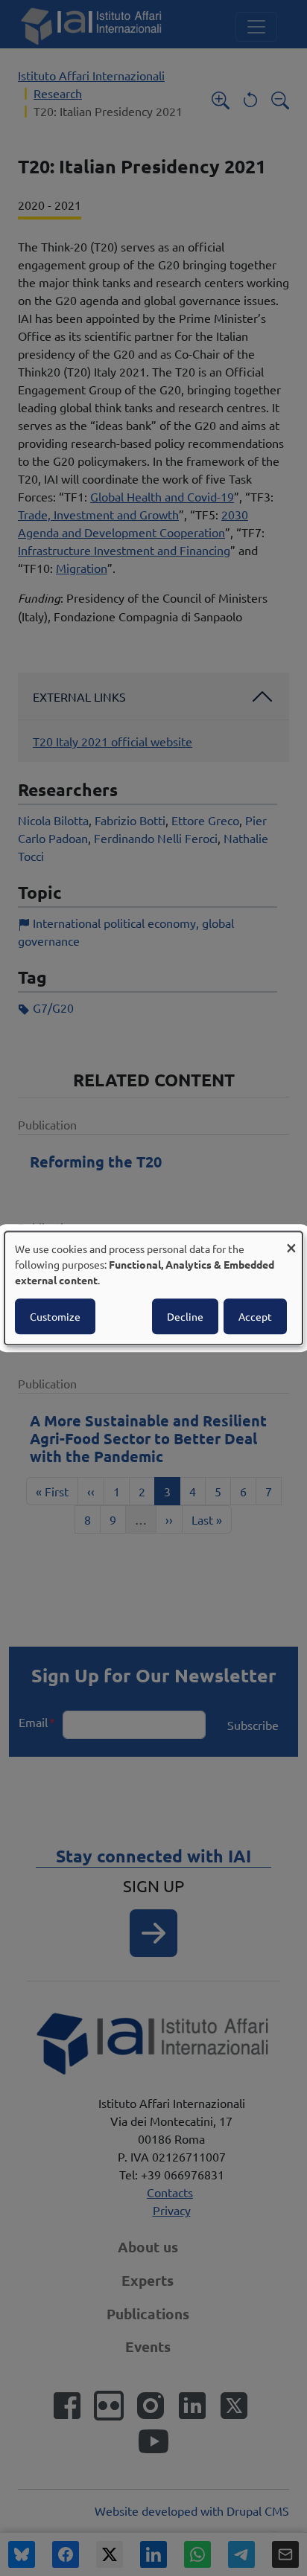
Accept (255, 1316)
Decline (185, 1316)
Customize (55, 1316)
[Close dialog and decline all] (291, 1241)
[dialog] (153, 1288)
